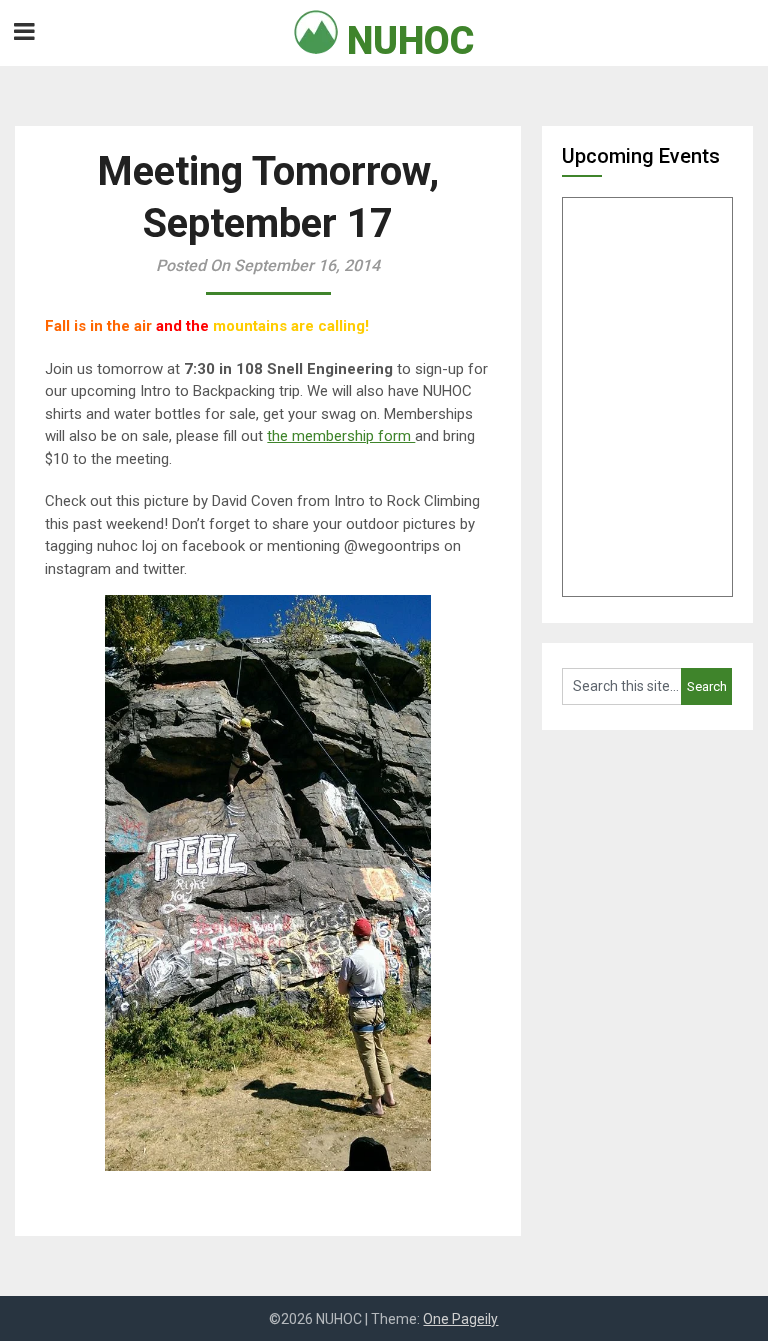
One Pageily (460, 1319)
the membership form (341, 436)
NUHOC (406, 41)
